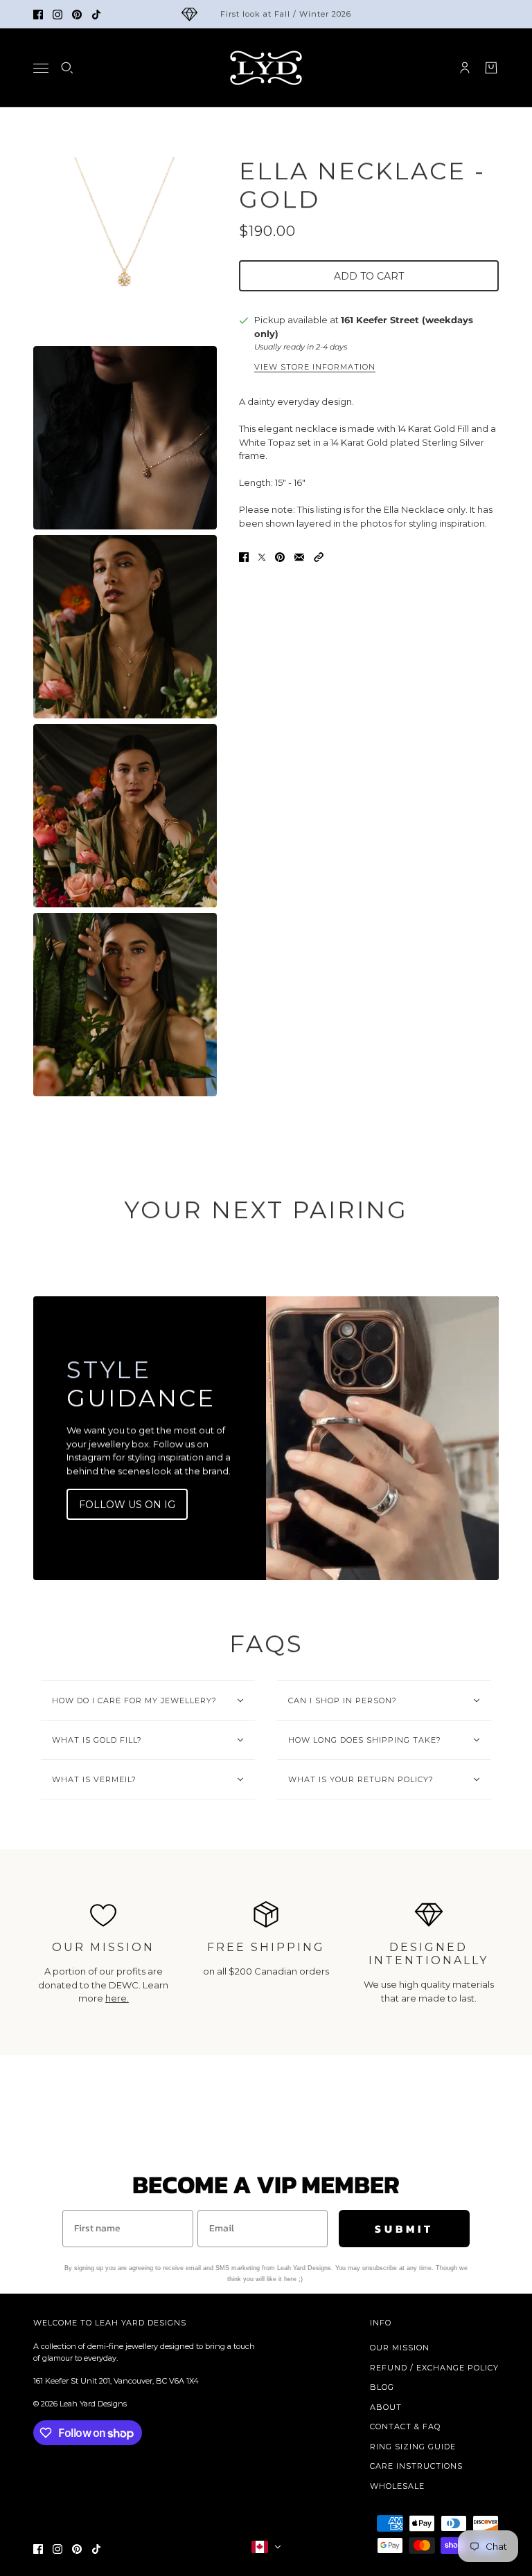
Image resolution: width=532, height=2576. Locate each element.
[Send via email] (299, 557)
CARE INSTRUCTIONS (416, 2466)
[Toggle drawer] (41, 68)
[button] (319, 557)
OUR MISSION (400, 2348)
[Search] (67, 68)
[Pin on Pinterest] (280, 557)
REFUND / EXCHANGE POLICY (434, 2368)
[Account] (465, 68)
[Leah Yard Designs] (266, 68)
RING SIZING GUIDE (413, 2447)
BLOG (382, 2387)
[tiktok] (96, 15)
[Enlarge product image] (125, 249)
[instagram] (57, 15)
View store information (315, 368)
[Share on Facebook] (244, 557)
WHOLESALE (397, 2486)
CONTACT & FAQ (405, 2427)
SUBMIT (404, 2229)
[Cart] (491, 68)
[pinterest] (77, 15)
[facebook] (38, 15)
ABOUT (386, 2407)
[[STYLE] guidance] (382, 1438)
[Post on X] (262, 557)
